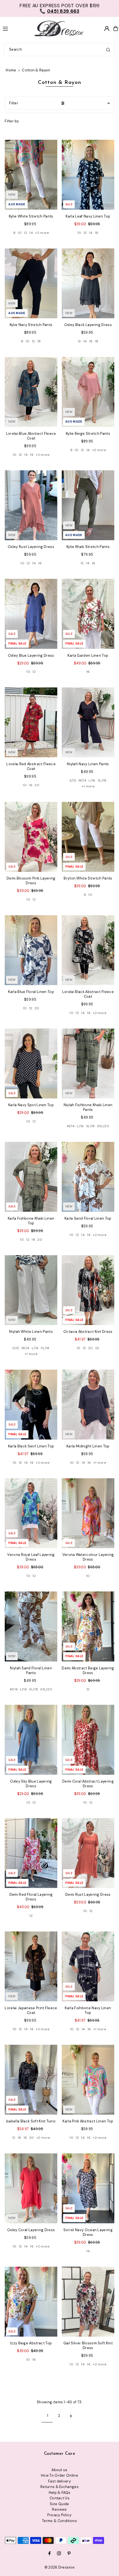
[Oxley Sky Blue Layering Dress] (31, 1740)
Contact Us (59, 2498)
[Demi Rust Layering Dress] (88, 1853)
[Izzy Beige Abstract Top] (31, 2302)
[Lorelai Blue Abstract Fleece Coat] (31, 392)
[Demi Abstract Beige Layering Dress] (88, 1626)
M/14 (82, 780)
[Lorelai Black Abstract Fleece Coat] (88, 950)
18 (39, 341)
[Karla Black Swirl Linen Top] (31, 1405)
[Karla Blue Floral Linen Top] (31, 950)
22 (97, 1348)
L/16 (92, 780)
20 (37, 785)
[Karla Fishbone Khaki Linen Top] (31, 1177)
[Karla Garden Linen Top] (88, 614)
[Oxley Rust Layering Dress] (31, 505)
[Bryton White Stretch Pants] (88, 837)
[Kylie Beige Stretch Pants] (88, 392)
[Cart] (116, 29)
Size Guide (59, 2504)
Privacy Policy (59, 2515)
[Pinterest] (69, 2554)
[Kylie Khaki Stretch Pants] (88, 505)
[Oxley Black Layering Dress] (88, 283)
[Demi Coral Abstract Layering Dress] (88, 1740)
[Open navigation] (15, 28)
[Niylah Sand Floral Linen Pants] (31, 1626)
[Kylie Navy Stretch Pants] (31, 283)
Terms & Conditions (59, 2521)
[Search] (108, 50)
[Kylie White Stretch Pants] (31, 175)
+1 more (88, 786)
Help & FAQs (60, 2493)
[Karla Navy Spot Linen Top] (31, 1063)
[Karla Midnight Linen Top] (88, 1405)
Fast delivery (59, 2481)
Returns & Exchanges (59, 2487)
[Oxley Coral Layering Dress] (31, 2188)
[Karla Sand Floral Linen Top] (88, 1177)
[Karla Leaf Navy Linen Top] (88, 175)
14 (31, 233)
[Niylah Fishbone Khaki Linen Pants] (88, 1063)
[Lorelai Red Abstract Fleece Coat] (31, 722)
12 (25, 233)
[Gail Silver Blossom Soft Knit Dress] (88, 2302)
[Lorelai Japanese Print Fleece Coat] (31, 1966)
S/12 (73, 780)
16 (97, 233)
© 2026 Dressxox (60, 2567)
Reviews (59, 2509)
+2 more (42, 233)
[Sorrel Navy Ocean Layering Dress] (88, 2188)
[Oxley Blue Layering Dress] (31, 614)
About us (59, 2470)
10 (20, 233)
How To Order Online (59, 2475)
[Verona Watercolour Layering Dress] (88, 1513)
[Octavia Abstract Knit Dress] (88, 1290)
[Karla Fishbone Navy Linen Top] (88, 1966)
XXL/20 (103, 1126)
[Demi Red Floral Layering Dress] (31, 1853)
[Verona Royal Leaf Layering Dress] (31, 1513)
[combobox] (59, 50)
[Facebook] (50, 2554)
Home (11, 70)
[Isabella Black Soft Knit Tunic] (31, 2080)
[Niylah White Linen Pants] (31, 1290)
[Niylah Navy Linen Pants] (88, 722)
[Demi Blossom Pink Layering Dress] (31, 837)
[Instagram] (59, 2554)
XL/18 (102, 780)
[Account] (107, 29)
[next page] (71, 2416)
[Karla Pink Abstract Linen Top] (88, 2080)
